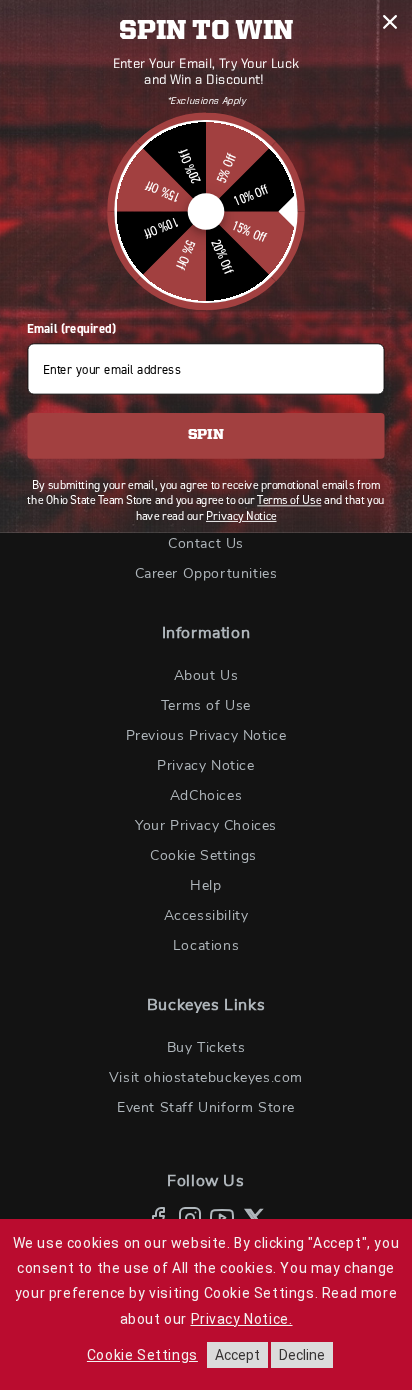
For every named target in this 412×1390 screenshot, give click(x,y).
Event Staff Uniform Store (206, 1108)
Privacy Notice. (242, 1319)
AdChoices (206, 796)
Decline (302, 1355)
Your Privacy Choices (206, 826)
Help (205, 886)
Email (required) (71, 328)
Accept (237, 1355)
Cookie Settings (203, 856)
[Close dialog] (389, 21)
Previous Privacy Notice (206, 736)
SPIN (206, 435)
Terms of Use (206, 706)
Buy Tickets (206, 1048)
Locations (206, 946)
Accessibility (206, 916)
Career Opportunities (206, 574)
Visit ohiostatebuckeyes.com (206, 1078)
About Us (206, 676)
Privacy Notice (205, 766)
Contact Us (206, 544)
